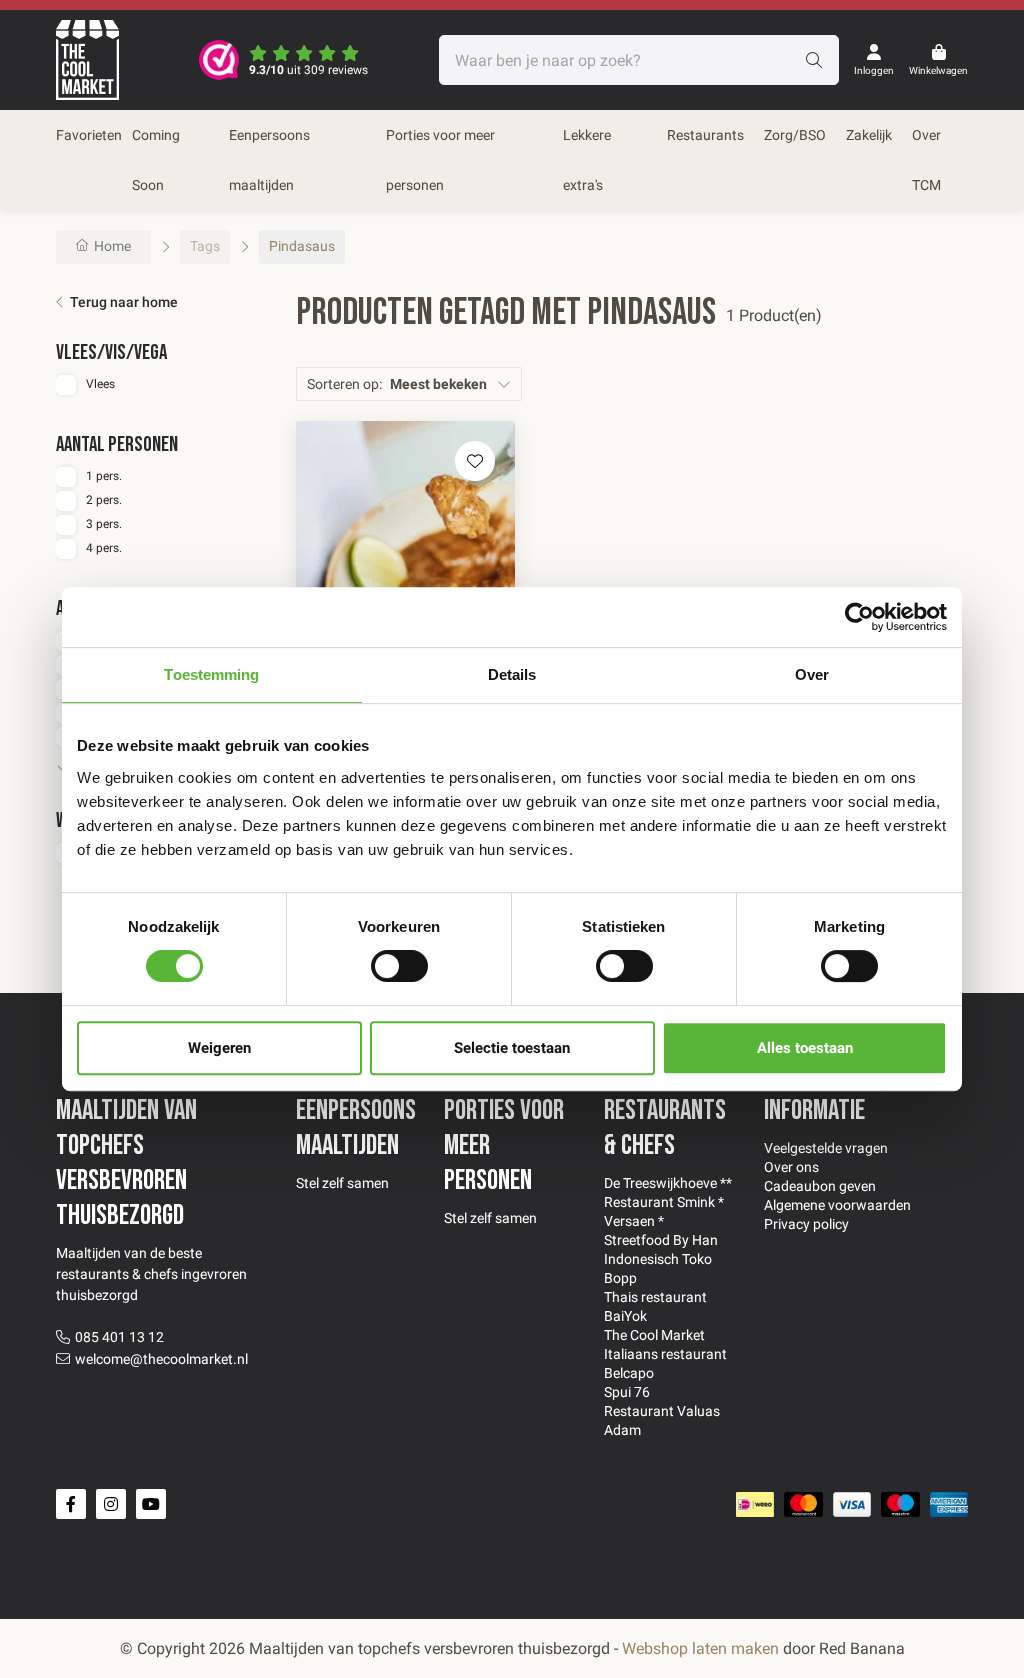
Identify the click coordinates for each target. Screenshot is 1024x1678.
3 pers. (104, 524)
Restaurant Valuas (662, 1411)
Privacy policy (806, 1224)
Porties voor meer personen (440, 160)
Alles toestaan (805, 1048)
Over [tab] (812, 674)
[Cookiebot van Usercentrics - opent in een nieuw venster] (859, 617)
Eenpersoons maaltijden (269, 160)
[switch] (399, 966)
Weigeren (219, 1048)
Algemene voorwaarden (837, 1205)
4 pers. (104, 548)
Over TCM (926, 160)
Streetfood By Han (661, 1240)
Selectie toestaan (512, 1048)
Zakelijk (869, 135)
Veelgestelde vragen (826, 1148)
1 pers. (104, 476)
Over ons (791, 1167)
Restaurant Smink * (664, 1202)
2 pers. (104, 500)
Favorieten (89, 135)
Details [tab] (512, 674)
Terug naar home (124, 302)
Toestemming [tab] (211, 674)
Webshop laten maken (700, 1648)
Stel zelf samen (342, 1183)
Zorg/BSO (795, 135)
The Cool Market (654, 1335)
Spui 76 (627, 1392)
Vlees (100, 384)
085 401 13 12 (119, 1337)
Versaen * (634, 1221)
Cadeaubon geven (820, 1186)
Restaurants (705, 135)
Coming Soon (156, 160)
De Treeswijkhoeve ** (668, 1183)
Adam (622, 1430)
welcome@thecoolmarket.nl (161, 1359)
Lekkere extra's (587, 160)
